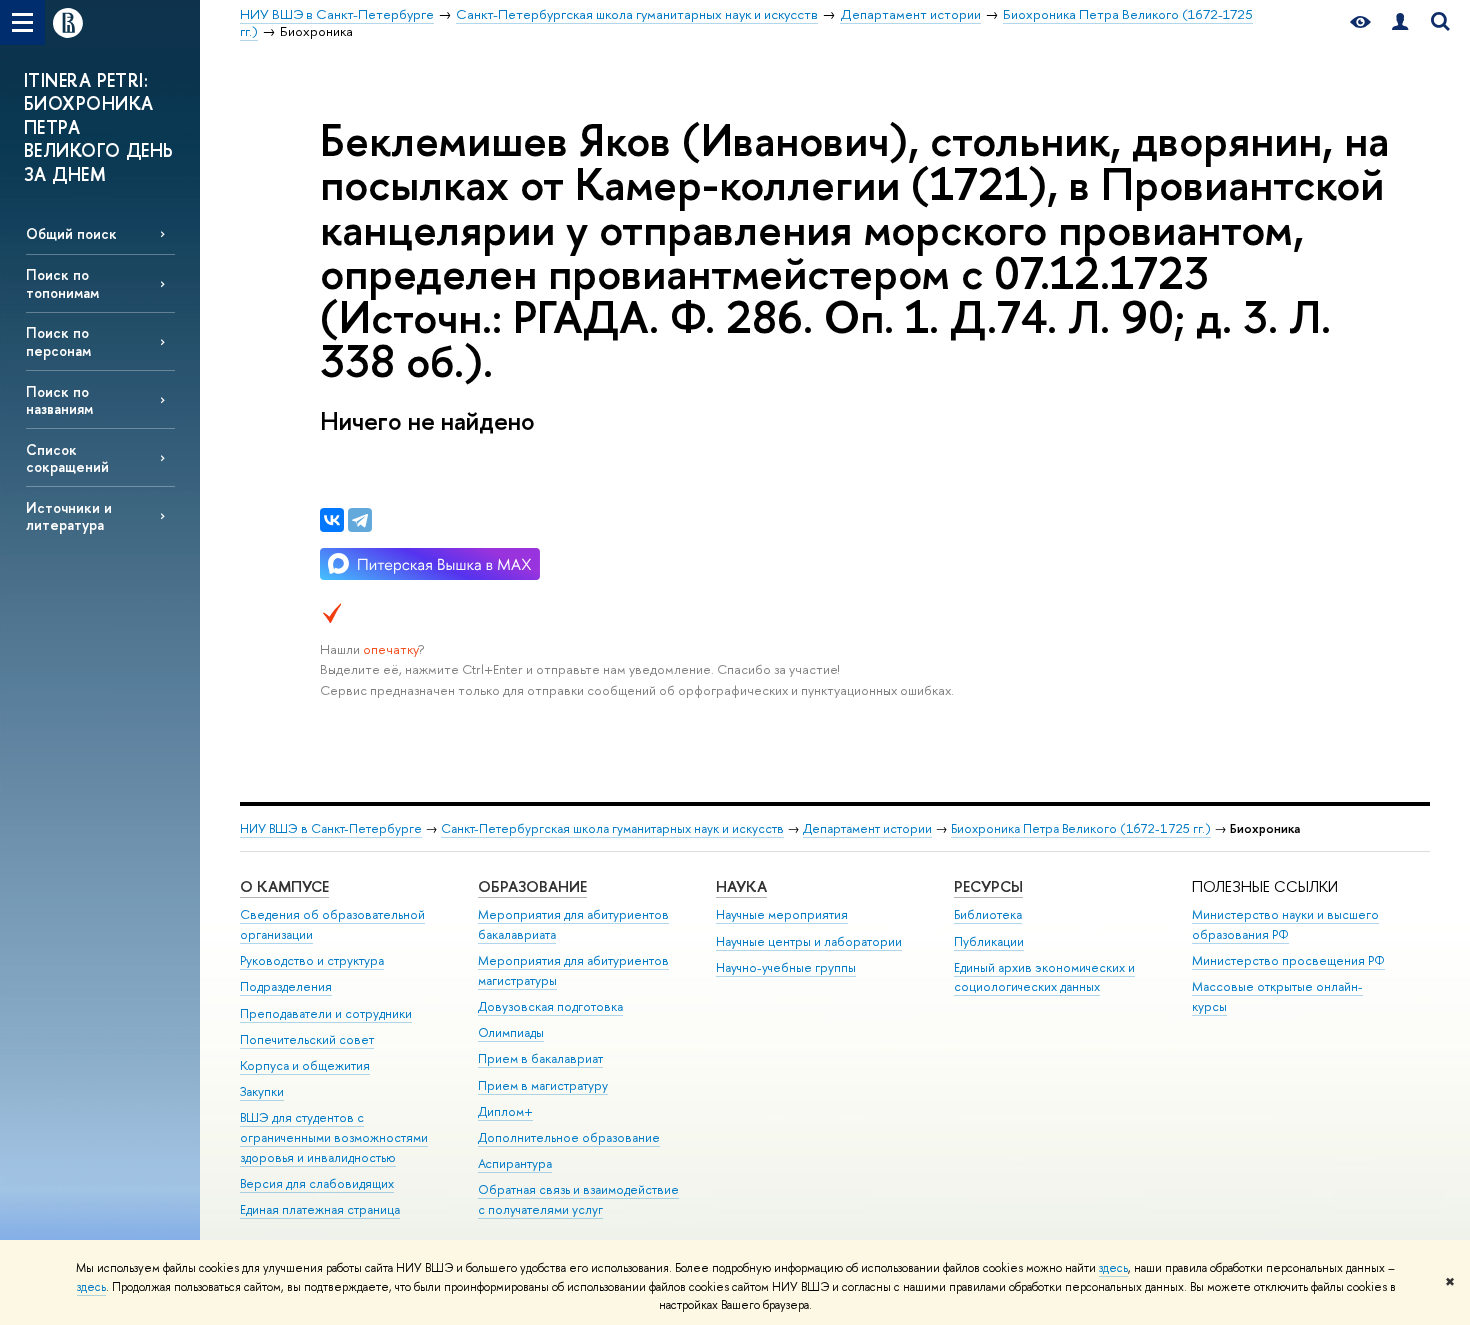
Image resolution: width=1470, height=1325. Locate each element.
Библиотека (988, 914)
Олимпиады (511, 1032)
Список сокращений (67, 458)
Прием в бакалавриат (540, 1058)
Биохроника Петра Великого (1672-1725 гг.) (1081, 828)
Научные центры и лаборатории (809, 941)
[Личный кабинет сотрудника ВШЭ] (1400, 22)
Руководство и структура (312, 960)
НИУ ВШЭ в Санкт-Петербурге (331, 828)
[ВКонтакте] (332, 520)
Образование (532, 886)
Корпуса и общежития (305, 1065)
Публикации (989, 941)
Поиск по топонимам (62, 283)
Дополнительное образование (569, 1137)
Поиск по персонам (58, 341)
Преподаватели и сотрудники (326, 1013)
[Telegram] (360, 520)
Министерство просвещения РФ (1288, 960)
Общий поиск (71, 233)
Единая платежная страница (320, 1209)
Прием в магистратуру (543, 1085)
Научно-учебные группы (786, 967)
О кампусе (284, 886)
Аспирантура (515, 1163)
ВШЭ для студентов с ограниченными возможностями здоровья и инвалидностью (334, 1137)
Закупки (262, 1091)
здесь (1113, 1268)
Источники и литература (69, 516)
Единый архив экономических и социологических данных (1044, 977)
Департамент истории (867, 828)
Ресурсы (988, 886)
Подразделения (286, 986)
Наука (741, 886)
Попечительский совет (307, 1039)
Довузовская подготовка (550, 1006)
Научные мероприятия (782, 914)
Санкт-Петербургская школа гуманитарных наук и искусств (612, 828)
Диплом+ (505, 1111)
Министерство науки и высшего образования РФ (1285, 924)
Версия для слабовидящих (317, 1183)
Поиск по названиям (59, 400)
